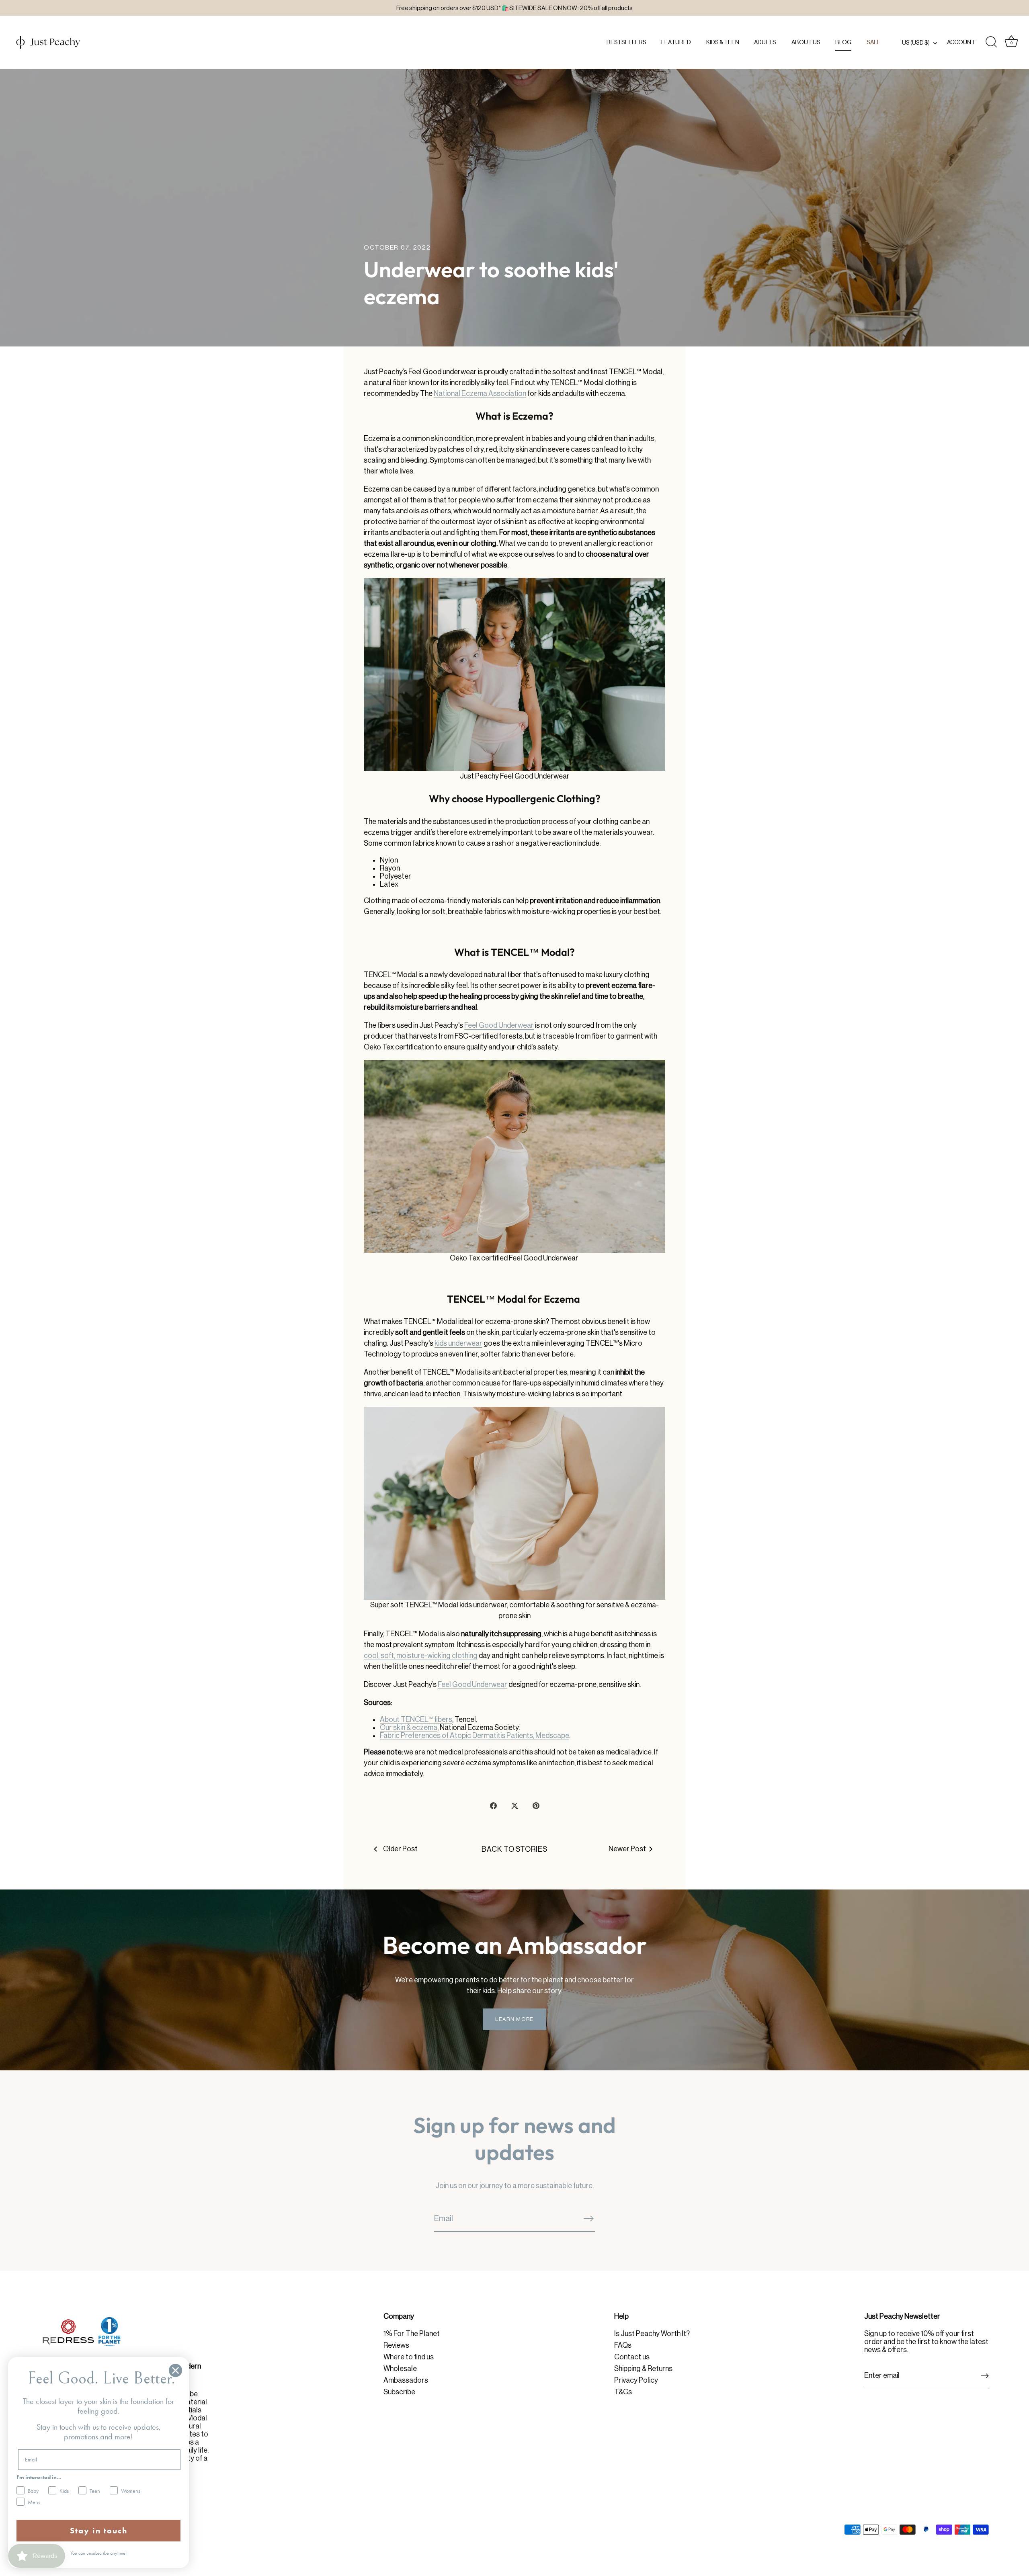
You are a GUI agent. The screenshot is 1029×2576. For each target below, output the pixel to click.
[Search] (991, 42)
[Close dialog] (175, 2370)
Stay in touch (99, 2531)
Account (961, 42)
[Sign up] (985, 2376)
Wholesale (400, 2369)
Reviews (396, 2345)
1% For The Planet (412, 2334)
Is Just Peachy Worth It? (652, 2334)
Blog (843, 42)
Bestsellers (626, 42)
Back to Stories (514, 1849)
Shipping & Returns (643, 2369)
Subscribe (399, 2392)
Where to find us (409, 2357)
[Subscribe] (588, 2218)
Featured (676, 42)
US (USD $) (916, 43)
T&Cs (623, 2392)
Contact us (632, 2357)
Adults (765, 42)
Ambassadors (406, 2380)
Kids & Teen (723, 42)
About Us (806, 42)
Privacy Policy (636, 2380)
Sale (874, 42)
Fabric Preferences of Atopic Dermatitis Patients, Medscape (475, 1736)
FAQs (623, 2345)
